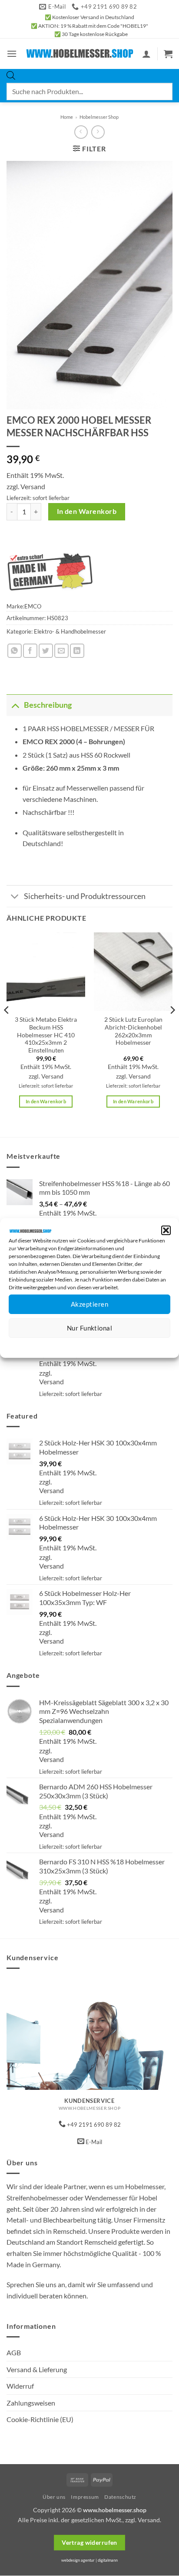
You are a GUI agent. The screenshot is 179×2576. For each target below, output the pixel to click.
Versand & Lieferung (37, 2369)
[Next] (172, 1028)
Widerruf (20, 2386)
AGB (14, 2352)
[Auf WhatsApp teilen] (15, 651)
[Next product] (81, 132)
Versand (33, 486)
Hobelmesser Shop (99, 117)
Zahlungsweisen (31, 2403)
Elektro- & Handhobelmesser (70, 631)
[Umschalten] (15, 705)
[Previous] (7, 1028)
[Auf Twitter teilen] (46, 651)
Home (67, 117)
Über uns (54, 2497)
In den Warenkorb (87, 511)
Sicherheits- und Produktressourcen (85, 896)
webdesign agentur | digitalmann (89, 2560)
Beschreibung (48, 705)
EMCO (33, 606)
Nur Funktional (89, 1328)
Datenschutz (97, 1345)
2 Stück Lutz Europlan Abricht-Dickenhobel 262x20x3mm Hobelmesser (133, 1031)
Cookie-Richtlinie (58, 1345)
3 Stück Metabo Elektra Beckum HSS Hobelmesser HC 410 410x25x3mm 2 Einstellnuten (46, 1035)
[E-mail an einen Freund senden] (61, 651)
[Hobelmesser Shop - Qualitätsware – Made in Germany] (80, 54)
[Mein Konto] (146, 54)
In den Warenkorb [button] (46, 1101)
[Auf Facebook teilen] (30, 651)
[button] (166, 1230)
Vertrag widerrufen (89, 2542)
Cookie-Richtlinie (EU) (40, 2419)
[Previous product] (98, 132)
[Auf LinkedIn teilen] (77, 651)
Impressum (128, 1345)
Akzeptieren (89, 1304)
